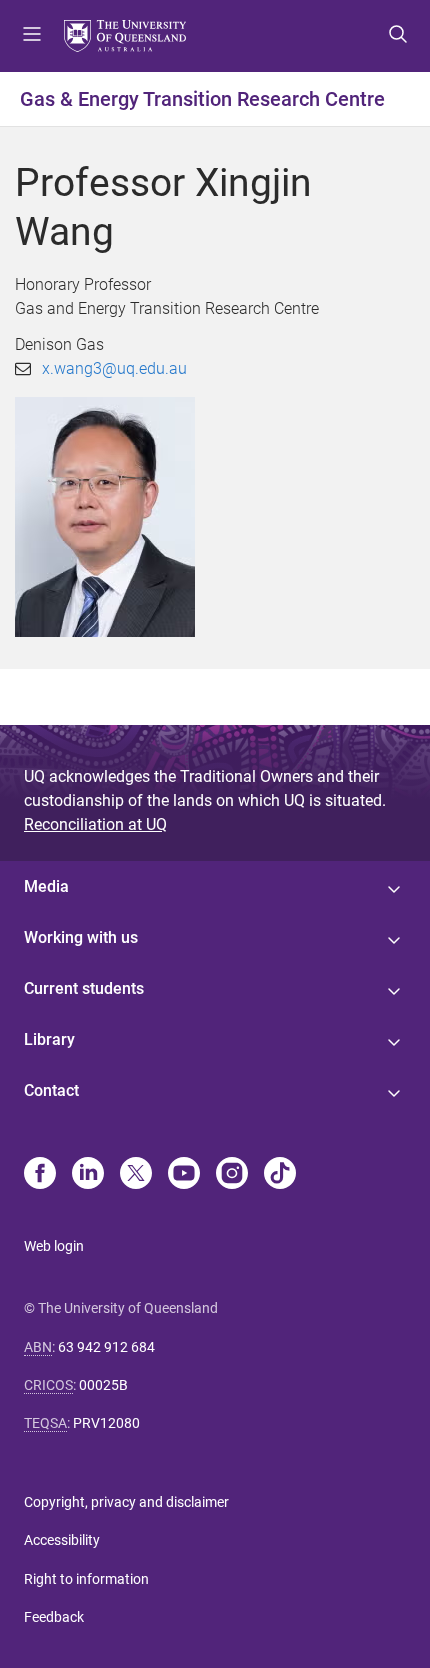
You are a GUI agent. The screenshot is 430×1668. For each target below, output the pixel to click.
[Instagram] (232, 1175)
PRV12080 (106, 1423)
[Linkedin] (88, 1175)
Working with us (81, 937)
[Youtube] (184, 1175)
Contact (51, 1090)
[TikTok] (280, 1175)
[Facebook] (40, 1175)
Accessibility (62, 1540)
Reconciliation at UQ (95, 824)
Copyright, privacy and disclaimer (126, 1502)
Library (49, 1039)
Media (46, 886)
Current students (84, 988)
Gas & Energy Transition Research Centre (202, 99)
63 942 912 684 (106, 1347)
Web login (54, 1246)
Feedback (54, 1617)
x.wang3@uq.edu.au (114, 368)
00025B (103, 1385)
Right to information (86, 1579)
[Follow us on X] (136, 1175)
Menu (32, 36)
